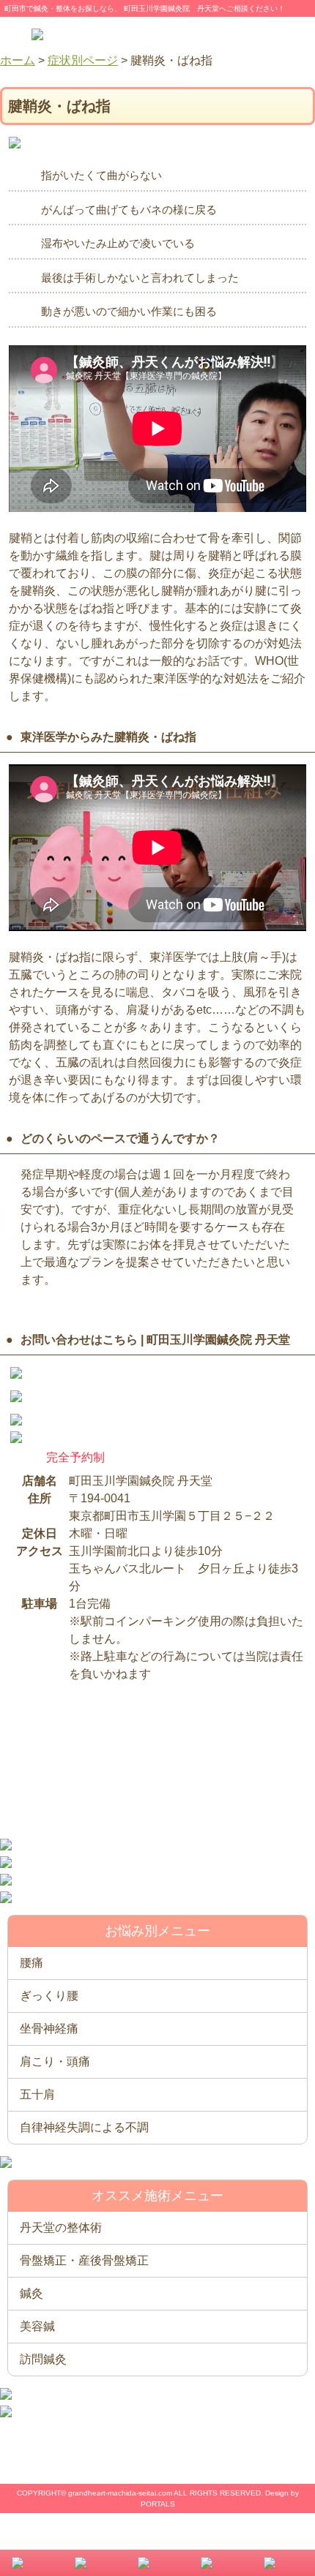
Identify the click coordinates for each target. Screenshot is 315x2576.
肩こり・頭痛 (55, 2061)
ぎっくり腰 (49, 1996)
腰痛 (31, 1963)
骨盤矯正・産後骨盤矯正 (84, 2260)
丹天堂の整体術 (61, 2227)
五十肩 (37, 2094)
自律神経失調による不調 (84, 2127)
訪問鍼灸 (43, 2359)
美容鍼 (37, 2326)
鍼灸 (31, 2293)
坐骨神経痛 (49, 2029)
